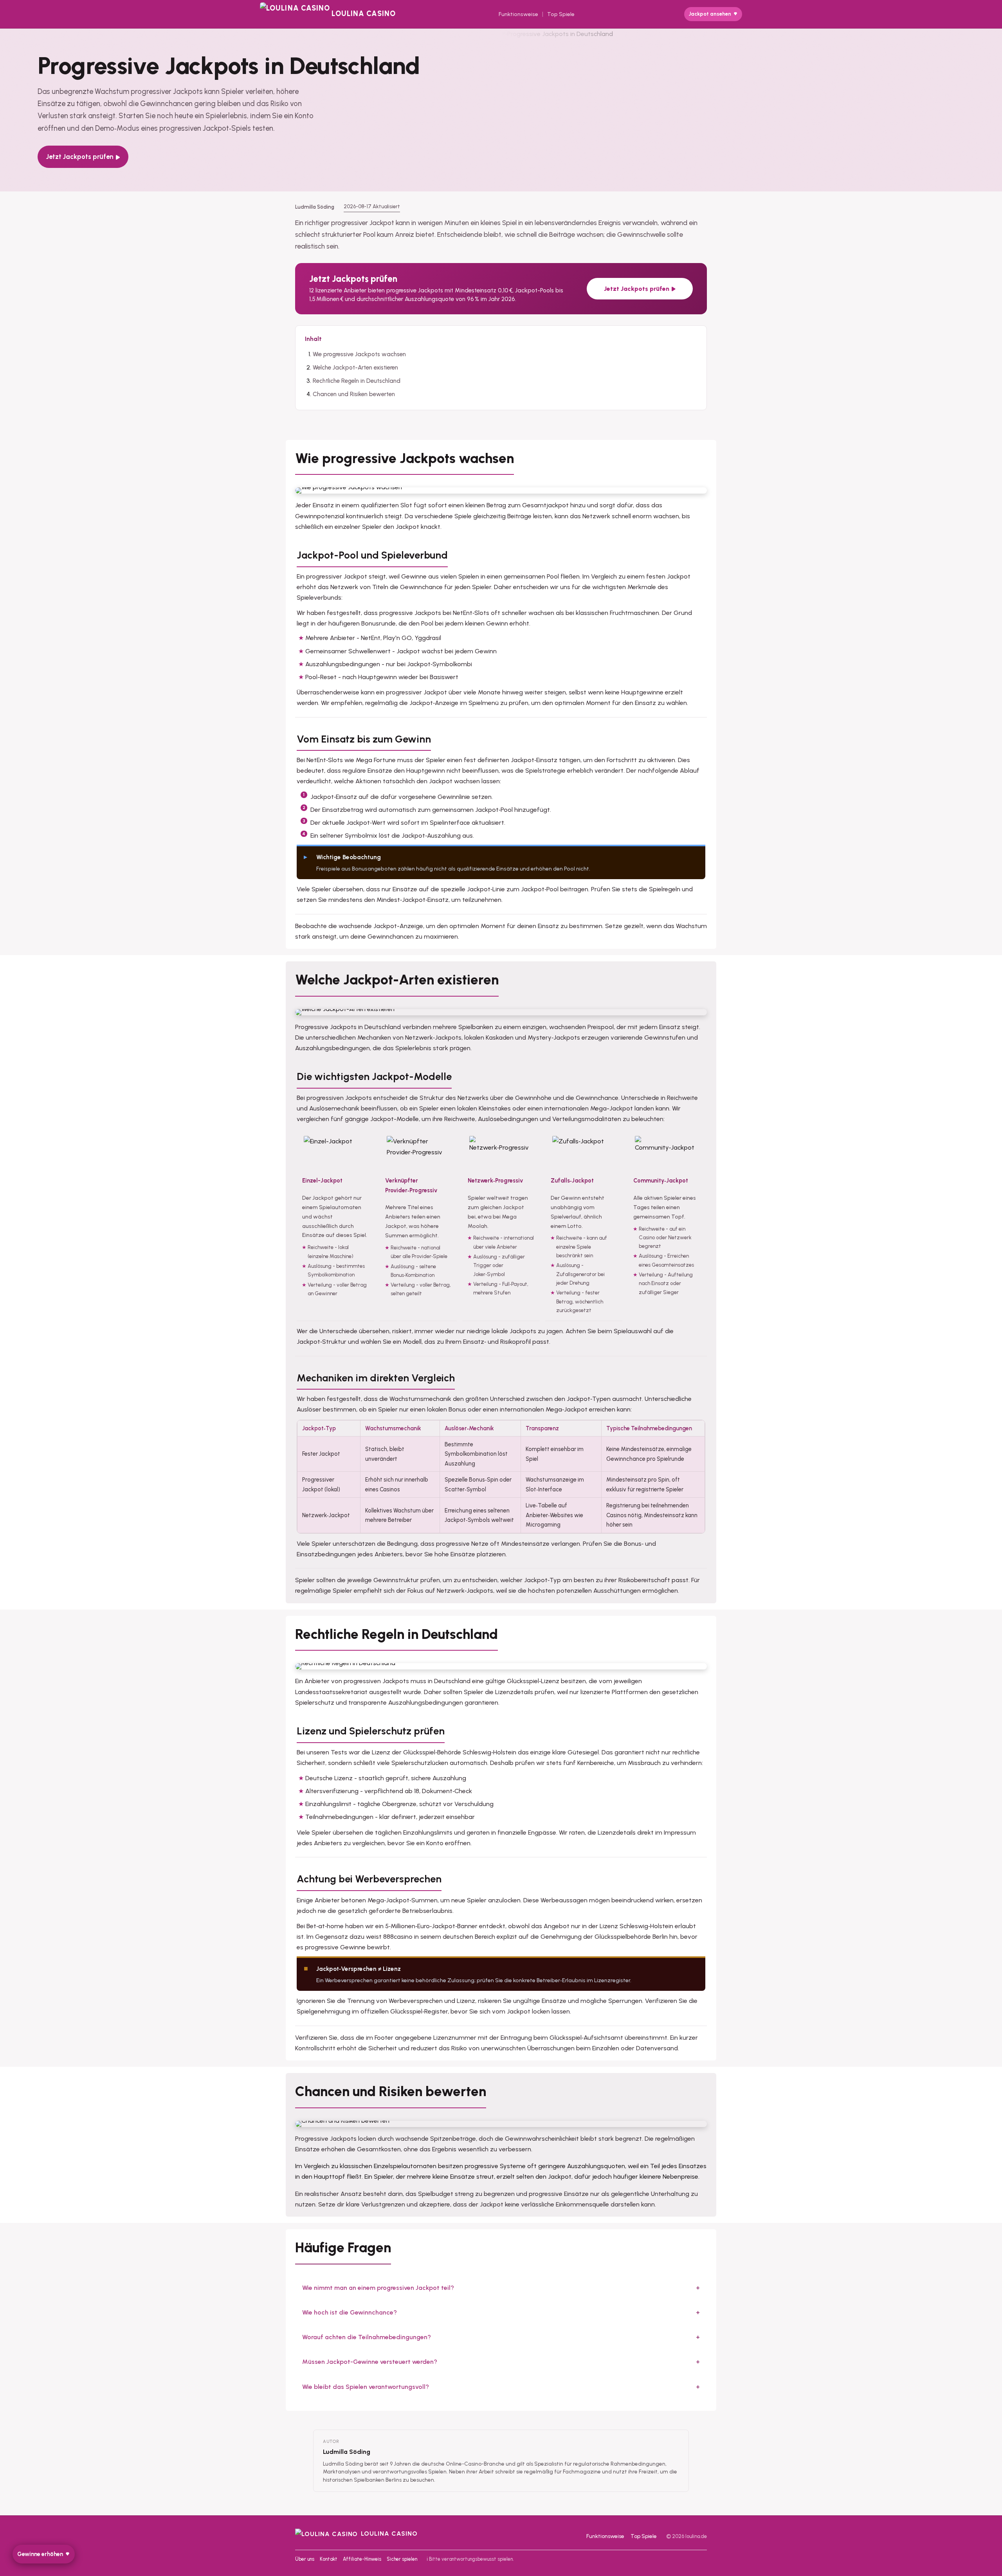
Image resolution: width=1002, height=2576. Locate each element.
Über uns (305, 2559)
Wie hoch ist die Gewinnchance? (350, 2312)
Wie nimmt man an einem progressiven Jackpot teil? (378, 2288)
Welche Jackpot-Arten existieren (355, 368)
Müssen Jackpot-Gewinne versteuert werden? (370, 2362)
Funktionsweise (518, 14)
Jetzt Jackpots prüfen (80, 157)
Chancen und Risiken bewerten (354, 394)
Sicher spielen (402, 2559)
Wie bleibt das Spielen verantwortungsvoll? (366, 2387)
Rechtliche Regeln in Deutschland (357, 381)
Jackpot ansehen (710, 14)
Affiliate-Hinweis (362, 2559)
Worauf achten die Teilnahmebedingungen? (367, 2337)
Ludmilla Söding (347, 2452)
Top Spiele (561, 14)
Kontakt (329, 2559)
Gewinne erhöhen (40, 2554)
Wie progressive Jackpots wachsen (359, 354)
